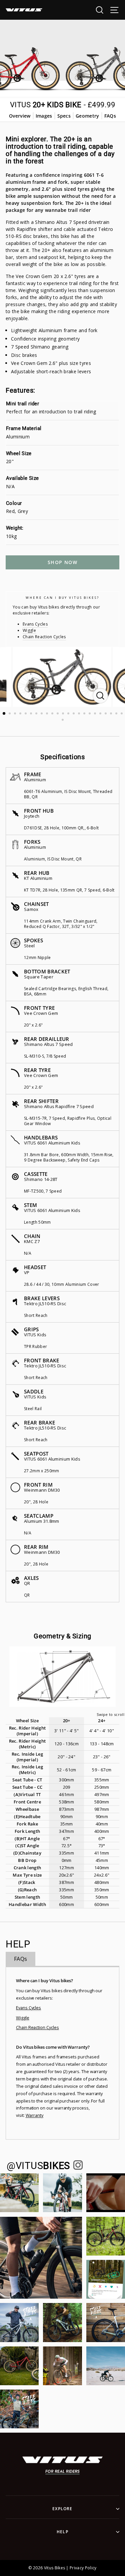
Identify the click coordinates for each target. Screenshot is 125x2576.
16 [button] (85, 714)
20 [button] (106, 714)
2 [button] (10, 714)
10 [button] (53, 714)
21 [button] (112, 714)
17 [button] (90, 714)
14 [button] (74, 714)
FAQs (110, 116)
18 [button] (96, 714)
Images (44, 116)
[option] (63, 677)
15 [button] (80, 714)
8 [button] (42, 714)
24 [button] (63, 720)
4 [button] (21, 714)
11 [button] (58, 714)
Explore (62, 2509)
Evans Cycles (35, 624)
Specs (64, 116)
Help (62, 2532)
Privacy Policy (83, 2568)
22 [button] (117, 714)
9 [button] (48, 714)
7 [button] (37, 714)
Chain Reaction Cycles (44, 637)
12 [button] (64, 714)
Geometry (87, 116)
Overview (20, 116)
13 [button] (69, 714)
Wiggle (29, 630)
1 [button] (4, 714)
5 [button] (26, 714)
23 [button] (122, 714)
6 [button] (32, 714)
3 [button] (16, 714)
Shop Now (62, 562)
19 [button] (101, 714)
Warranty (35, 2115)
